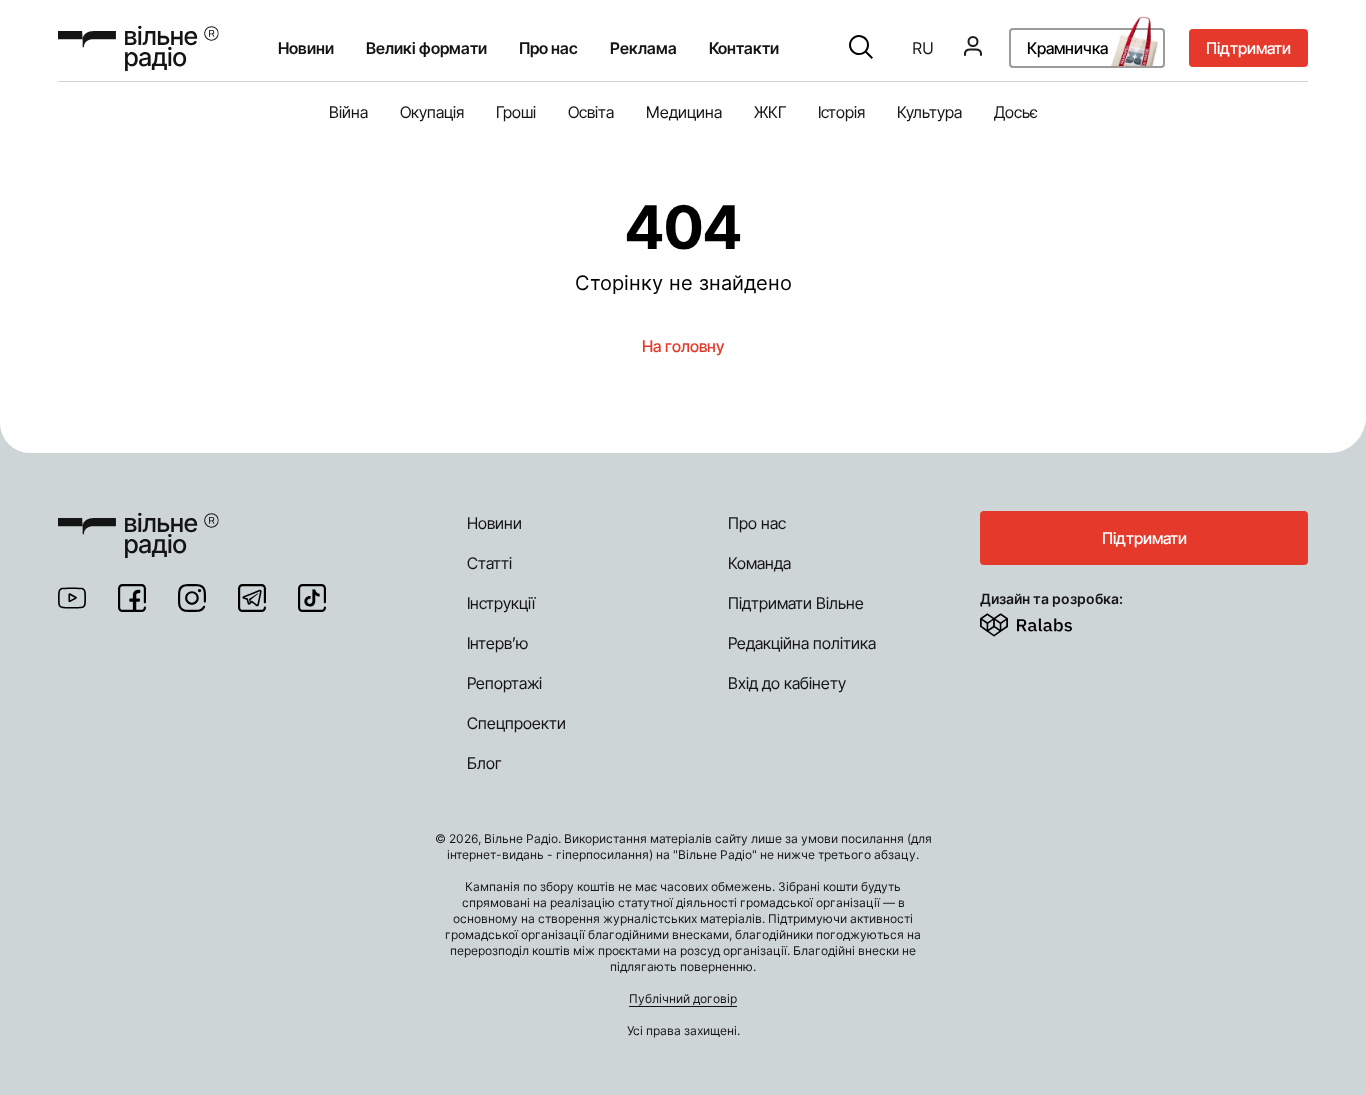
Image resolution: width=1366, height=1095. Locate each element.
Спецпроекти (516, 723)
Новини (306, 49)
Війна (348, 112)
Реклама (643, 49)
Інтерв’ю (497, 643)
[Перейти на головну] (138, 48)
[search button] (861, 49)
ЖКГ (770, 112)
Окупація (432, 112)
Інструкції (501, 603)
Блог (484, 763)
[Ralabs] (1050, 621)
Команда (759, 563)
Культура (929, 112)
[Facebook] (132, 598)
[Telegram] (252, 598)
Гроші (516, 112)
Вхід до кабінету (787, 683)
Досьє (1016, 112)
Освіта (591, 112)
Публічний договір (683, 998)
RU (923, 49)
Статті (489, 563)
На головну (683, 346)
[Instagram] (192, 598)
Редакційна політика (802, 643)
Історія (841, 112)
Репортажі (504, 683)
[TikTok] (312, 598)
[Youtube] (72, 598)
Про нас (757, 523)
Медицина (684, 112)
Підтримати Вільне (796, 603)
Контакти (744, 49)
